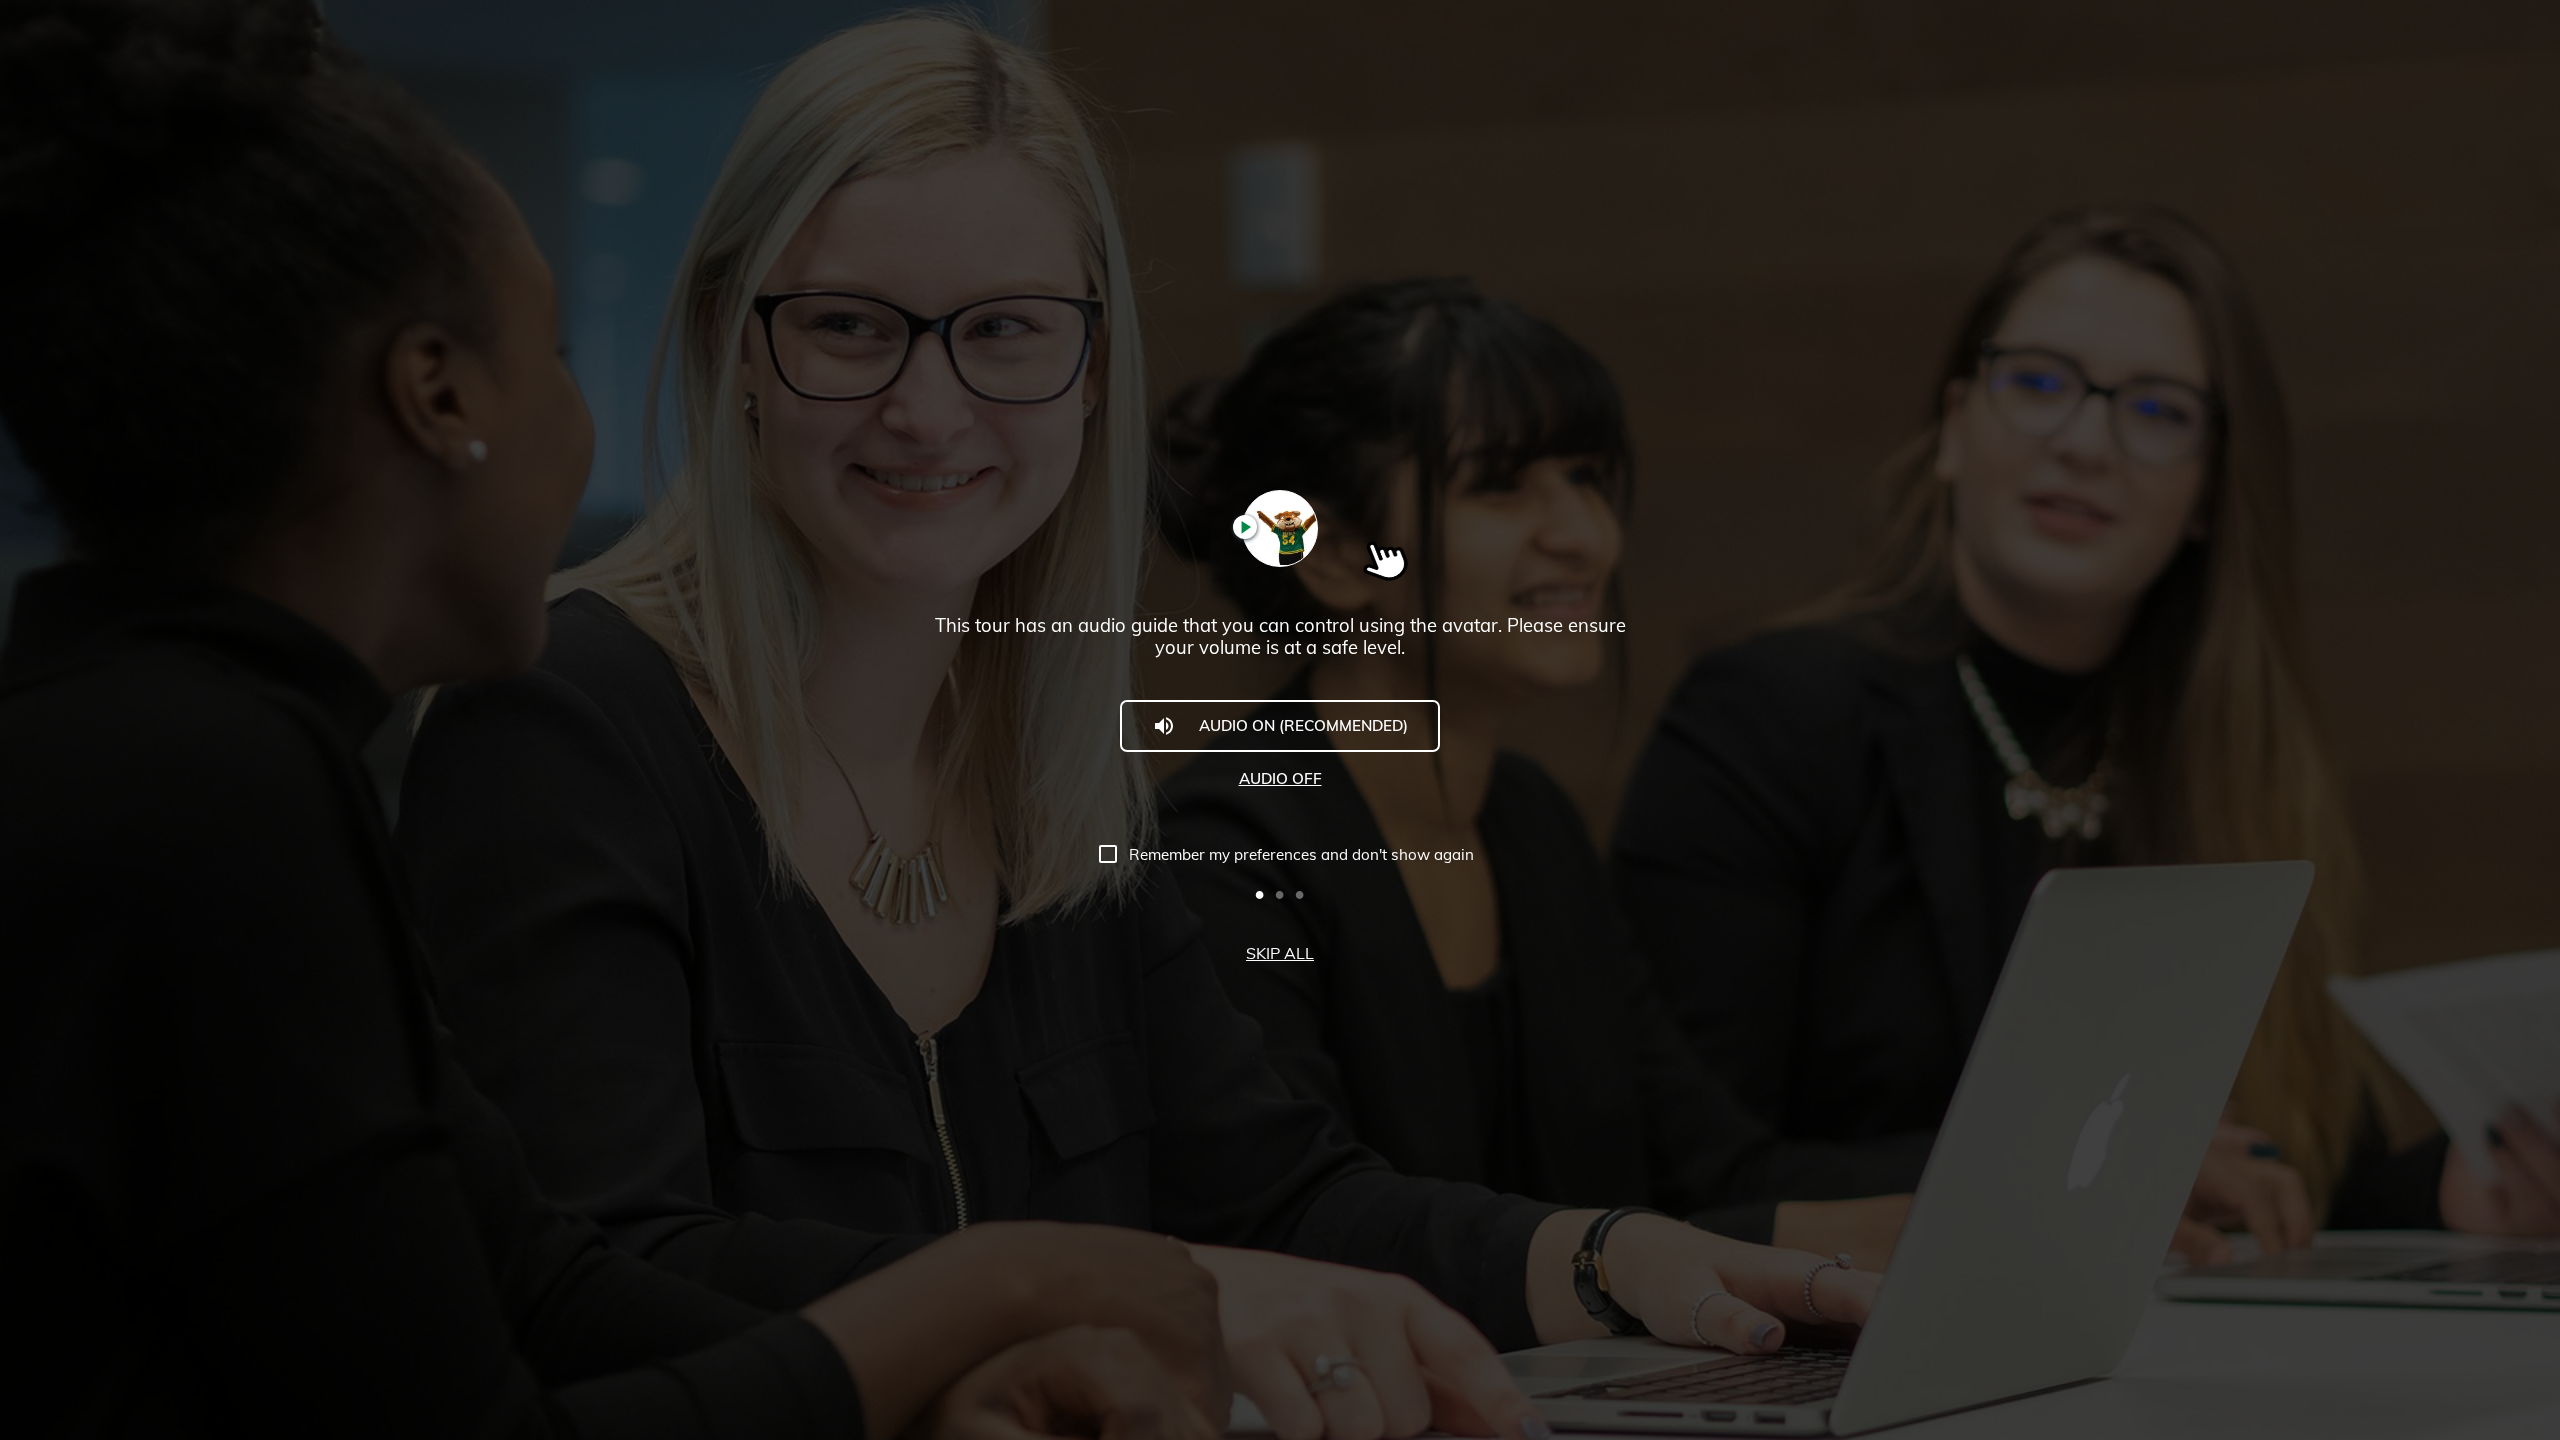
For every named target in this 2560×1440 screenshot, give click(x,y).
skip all (1280, 953)
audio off (1280, 778)
